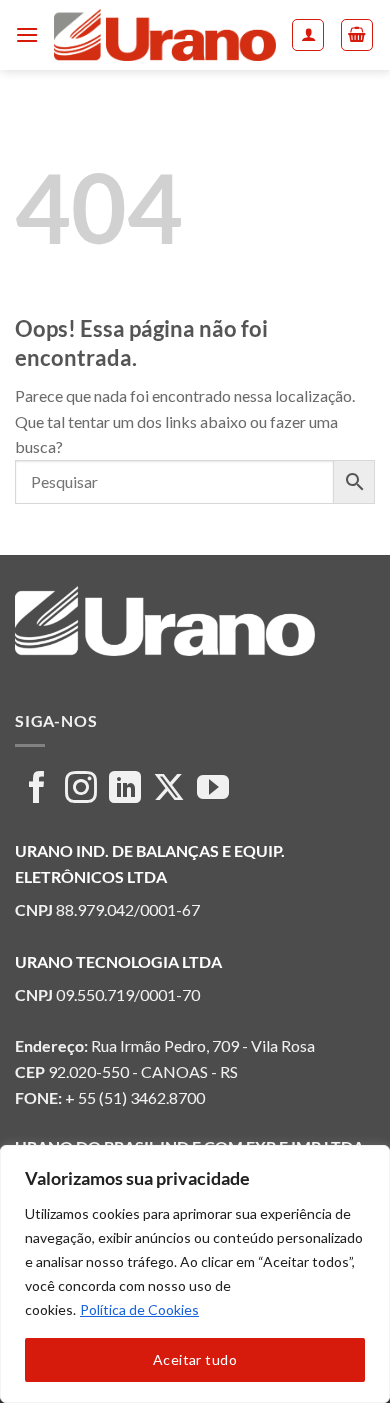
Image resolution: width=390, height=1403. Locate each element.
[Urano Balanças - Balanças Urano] (165, 35)
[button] (27, 34)
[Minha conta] (308, 35)
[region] (195, 1274)
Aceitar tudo (195, 1359)
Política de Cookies (139, 1309)
